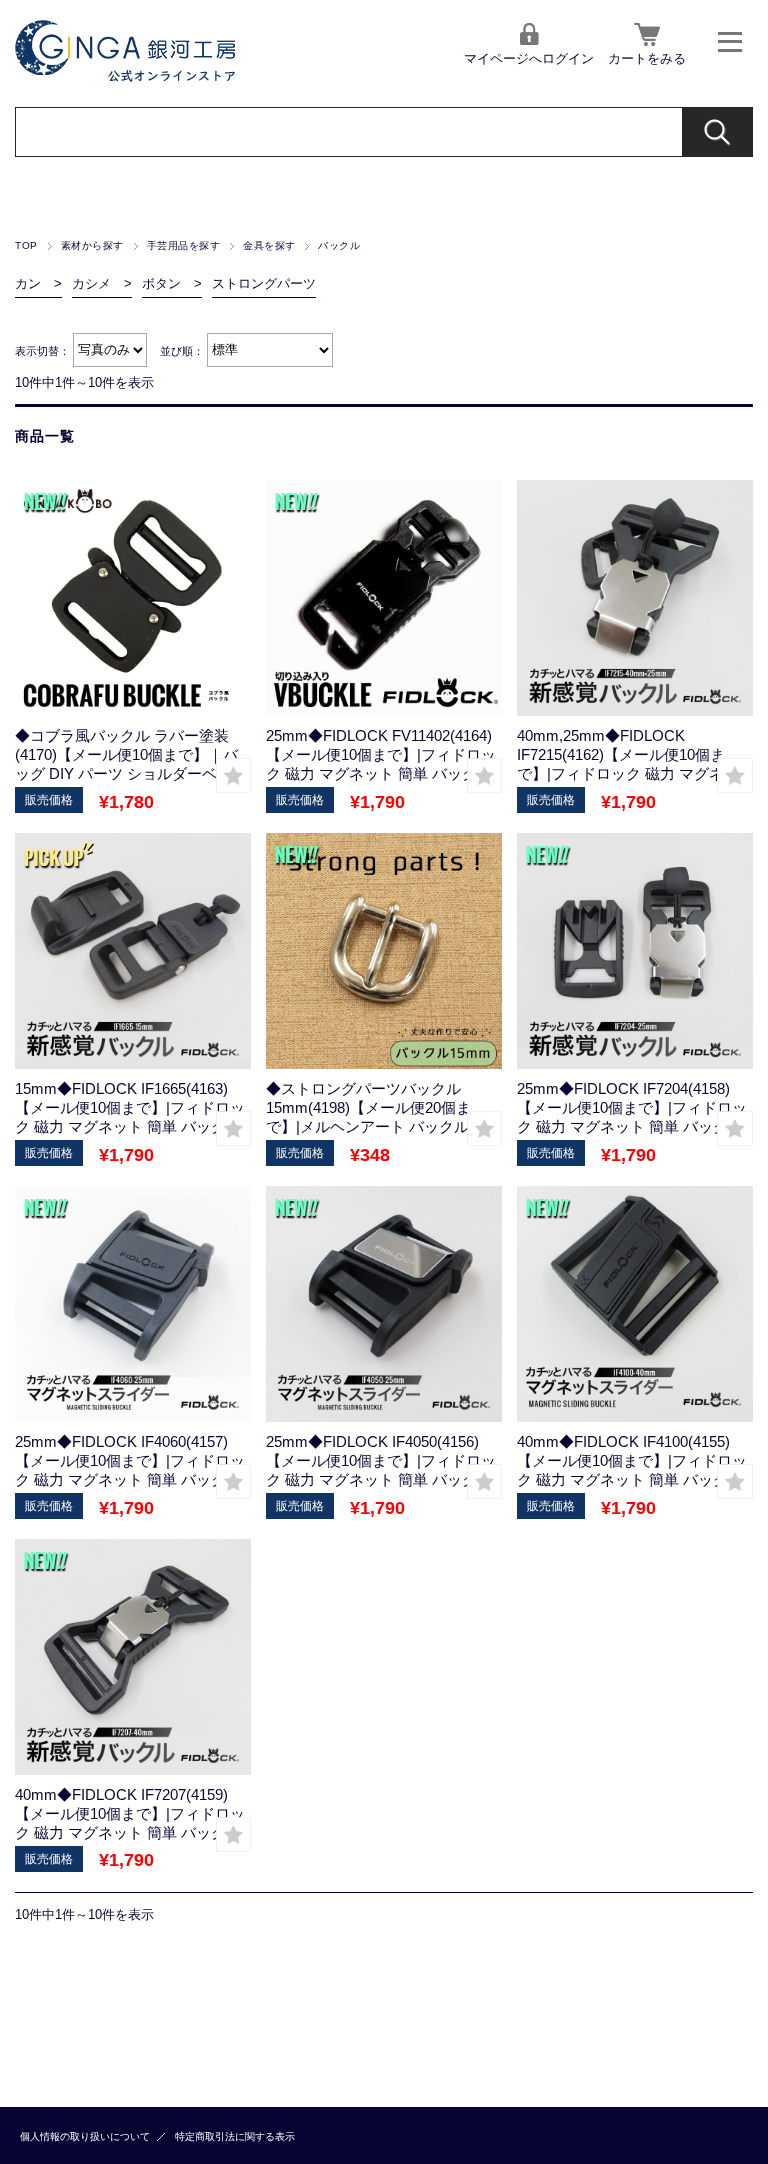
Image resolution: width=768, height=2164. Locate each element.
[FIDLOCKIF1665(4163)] (133, 951)
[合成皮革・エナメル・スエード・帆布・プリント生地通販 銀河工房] (125, 76)
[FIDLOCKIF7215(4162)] (635, 598)
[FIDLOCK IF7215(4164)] (133, 598)
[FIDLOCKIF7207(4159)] (133, 1657)
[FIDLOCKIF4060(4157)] (133, 1304)
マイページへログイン (529, 58)
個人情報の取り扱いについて (85, 2136)
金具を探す (269, 245)
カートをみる (647, 58)
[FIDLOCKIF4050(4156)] (384, 1304)
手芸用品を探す (183, 245)
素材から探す (92, 245)
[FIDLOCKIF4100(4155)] (635, 1304)
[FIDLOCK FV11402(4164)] (384, 598)
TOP (26, 245)
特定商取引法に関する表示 (235, 2136)
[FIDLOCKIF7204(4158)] (635, 951)
